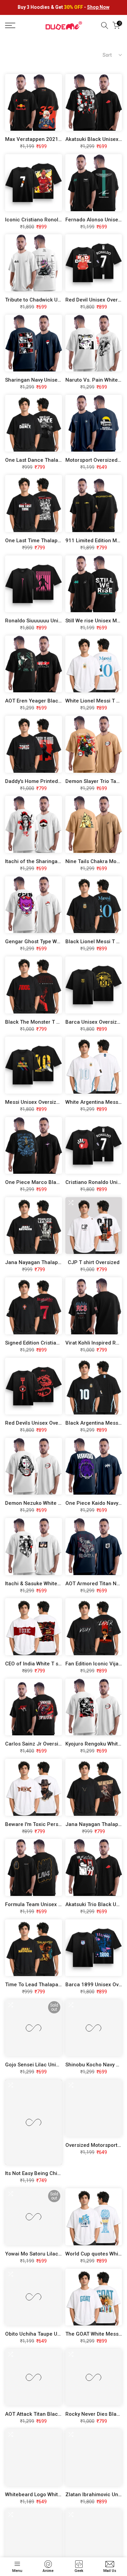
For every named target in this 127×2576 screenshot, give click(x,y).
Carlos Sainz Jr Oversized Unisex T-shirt (53, 1744)
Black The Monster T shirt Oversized (49, 1022)
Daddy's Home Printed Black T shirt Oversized (60, 781)
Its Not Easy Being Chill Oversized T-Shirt (54, 2173)
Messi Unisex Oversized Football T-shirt (52, 1102)
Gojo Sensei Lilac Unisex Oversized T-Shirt (56, 2065)
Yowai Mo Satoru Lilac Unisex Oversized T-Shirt (62, 2254)
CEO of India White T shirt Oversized (48, 1664)
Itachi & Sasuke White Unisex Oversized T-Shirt (61, 1584)
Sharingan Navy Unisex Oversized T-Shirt (54, 380)
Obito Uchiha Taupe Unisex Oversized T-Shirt (59, 2334)
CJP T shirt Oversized (94, 1262)
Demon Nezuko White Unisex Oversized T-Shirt (61, 1503)
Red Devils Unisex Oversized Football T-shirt (58, 1423)
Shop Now (98, 7)
